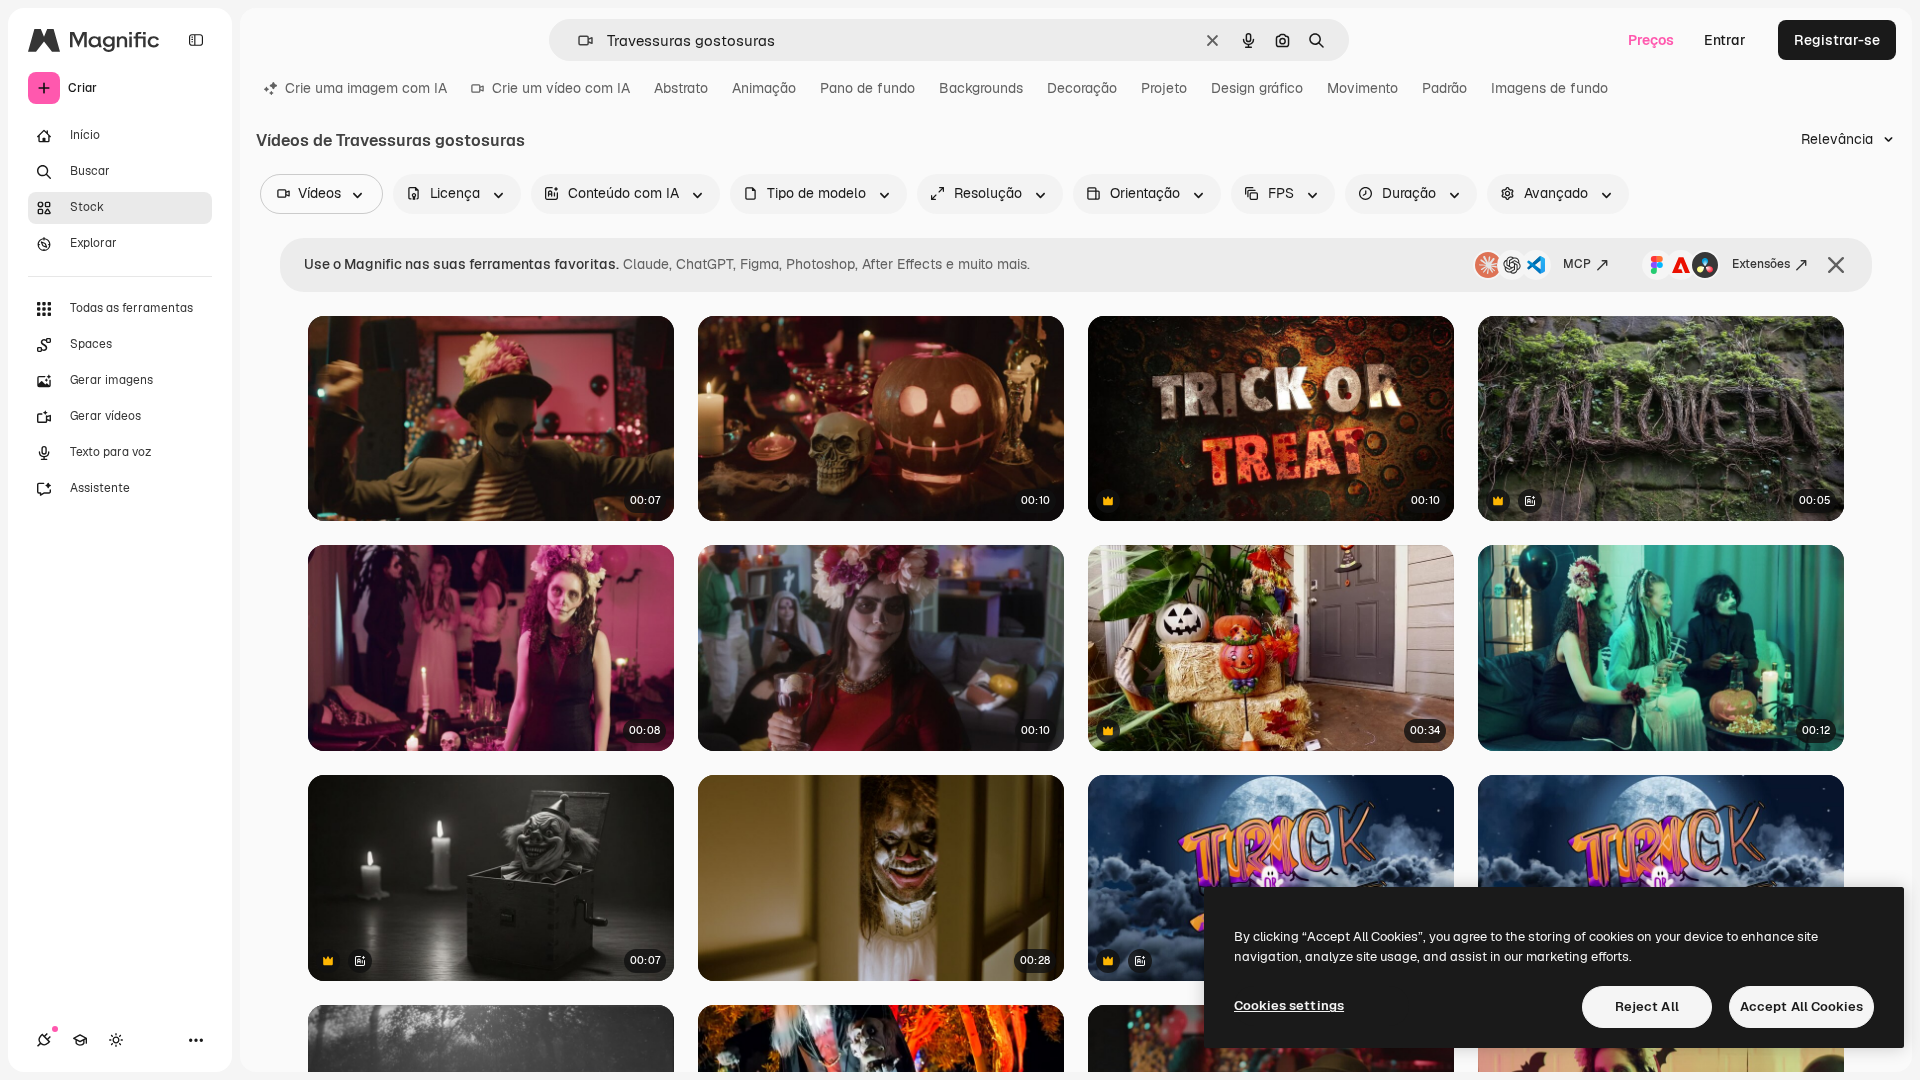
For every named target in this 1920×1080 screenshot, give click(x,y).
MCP (1577, 264)
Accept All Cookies (1801, 1006)
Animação (764, 88)
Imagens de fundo (1549, 88)
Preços (1651, 40)
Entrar (1725, 40)
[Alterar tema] (116, 1040)
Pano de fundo (867, 88)
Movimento (1362, 88)
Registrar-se (1837, 40)
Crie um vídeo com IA (561, 88)
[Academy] (80, 1040)
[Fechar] (1836, 265)
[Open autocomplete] (577, 40)
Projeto (1164, 88)
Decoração (1082, 88)
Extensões (1761, 264)
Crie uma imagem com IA (366, 88)
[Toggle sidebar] (196, 40)
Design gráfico (1257, 88)
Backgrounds (981, 88)
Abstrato (681, 88)
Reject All (1647, 1006)
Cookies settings (1289, 1005)
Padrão (1444, 88)
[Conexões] (44, 1040)
